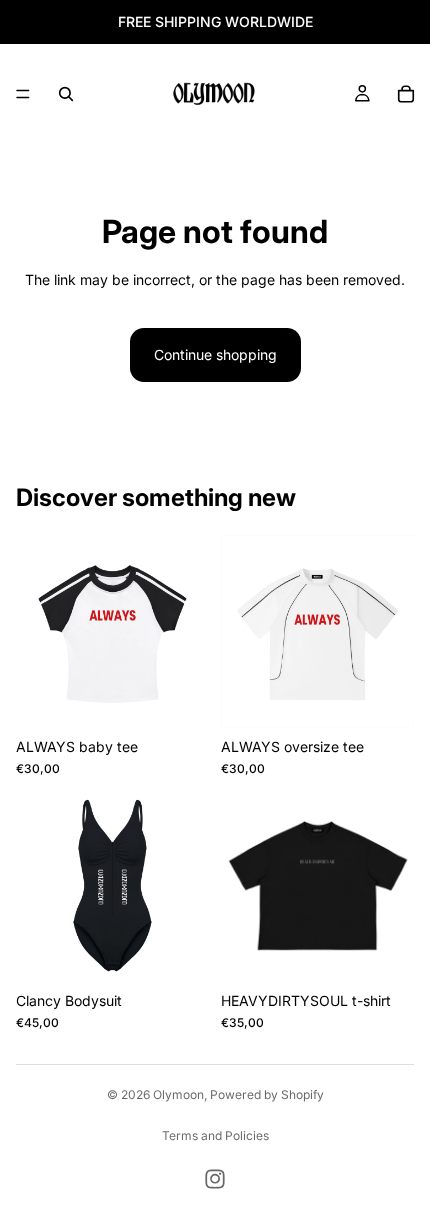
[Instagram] (215, 1179)
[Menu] (23, 94)
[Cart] (406, 94)
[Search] (66, 94)
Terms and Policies (215, 1135)
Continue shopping (215, 354)
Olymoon (178, 1094)
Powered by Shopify (267, 1094)
